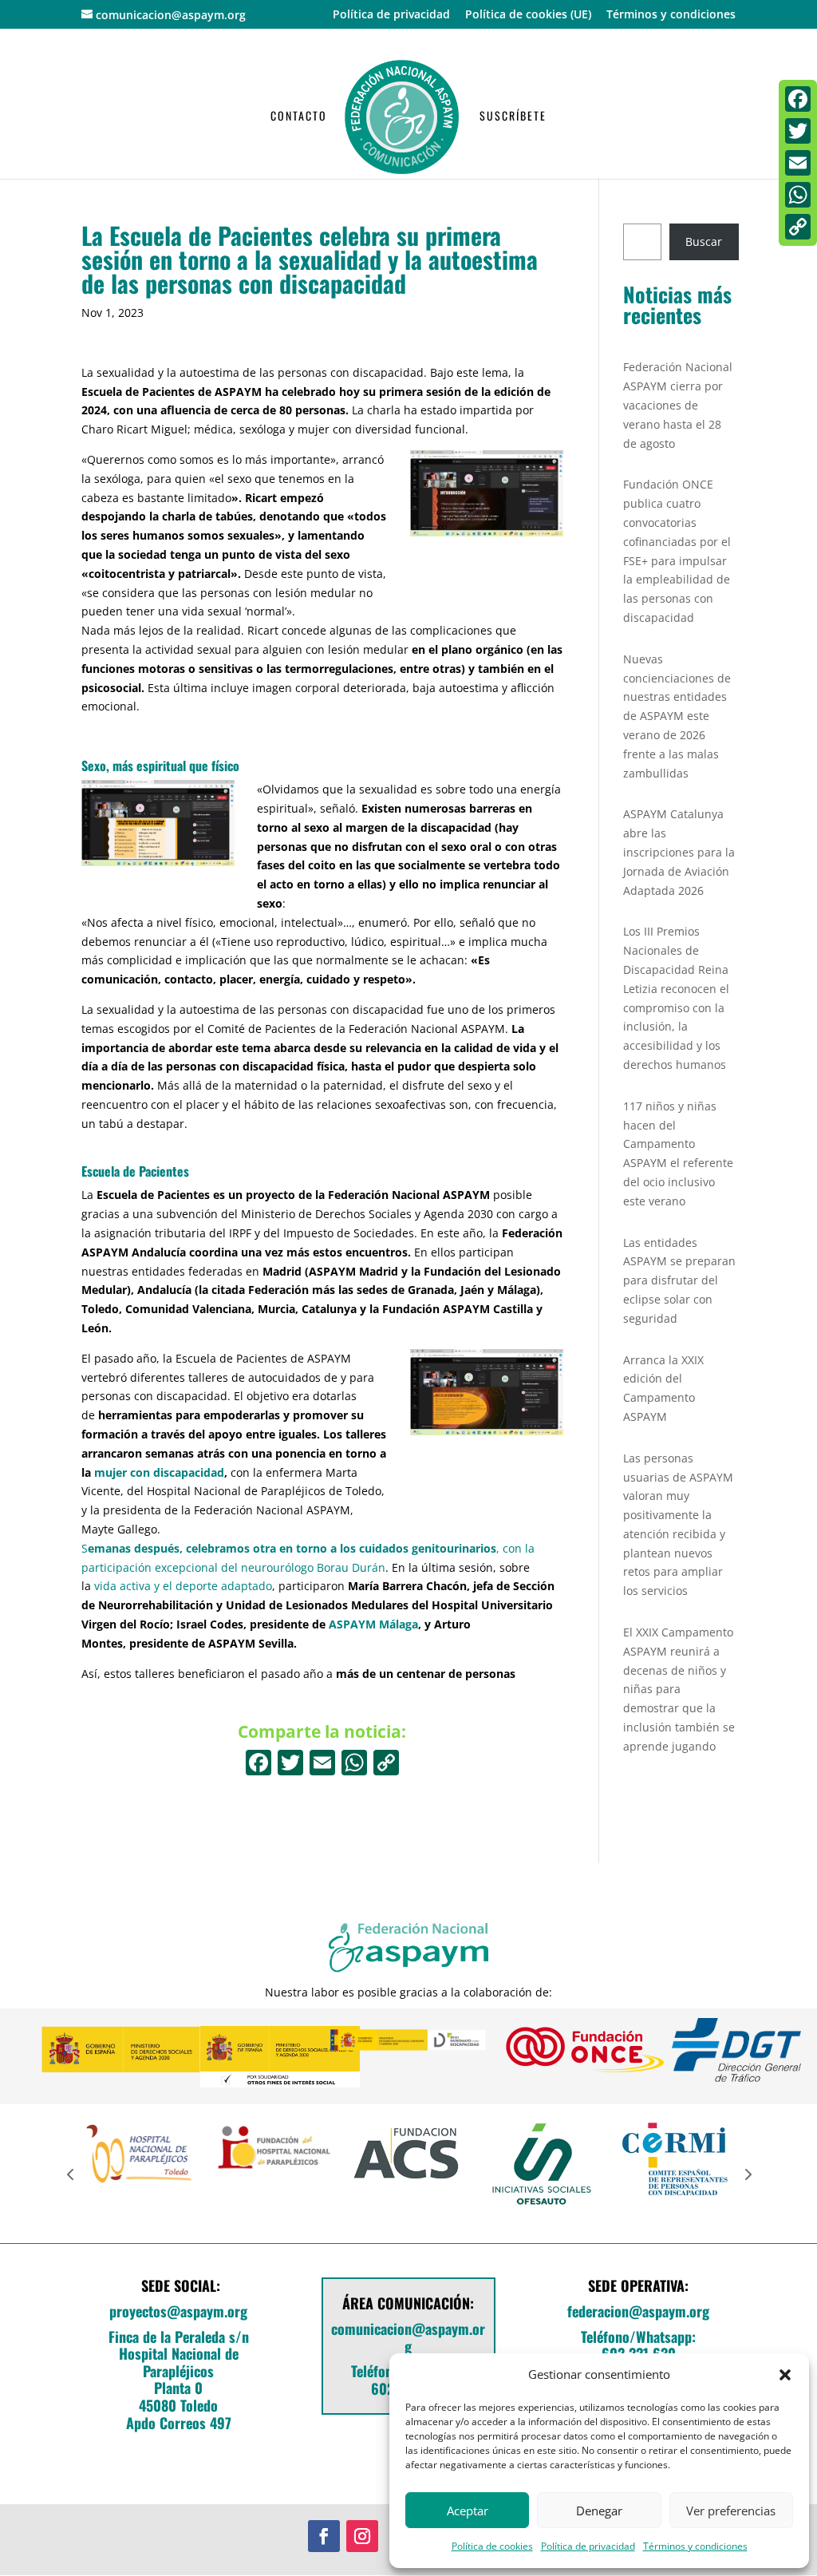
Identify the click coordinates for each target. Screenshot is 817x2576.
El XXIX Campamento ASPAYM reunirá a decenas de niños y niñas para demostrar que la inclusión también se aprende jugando (679, 1689)
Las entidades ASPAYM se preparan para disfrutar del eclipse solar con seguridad (679, 1280)
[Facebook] (259, 1764)
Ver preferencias (731, 2511)
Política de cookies (492, 2546)
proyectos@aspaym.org (178, 2311)
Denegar (599, 2511)
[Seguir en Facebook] (324, 2536)
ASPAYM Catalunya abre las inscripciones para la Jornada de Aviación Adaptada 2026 (679, 852)
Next (747, 2174)
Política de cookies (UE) (528, 15)
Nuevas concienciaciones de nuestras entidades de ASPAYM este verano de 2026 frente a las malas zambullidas (677, 716)
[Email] (798, 163)
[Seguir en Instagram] (362, 2536)
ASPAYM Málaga (373, 1624)
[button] (785, 2375)
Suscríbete (513, 117)
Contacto (299, 117)
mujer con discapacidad (159, 1472)
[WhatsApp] (798, 195)
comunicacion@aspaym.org (408, 2337)
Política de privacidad (588, 2546)
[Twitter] (798, 131)
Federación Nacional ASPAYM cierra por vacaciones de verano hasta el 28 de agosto (678, 405)
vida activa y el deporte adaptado (183, 1586)
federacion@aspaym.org (638, 2311)
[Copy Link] (386, 1764)
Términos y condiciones (695, 2546)
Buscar (704, 241)
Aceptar (468, 2511)
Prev (70, 2174)
